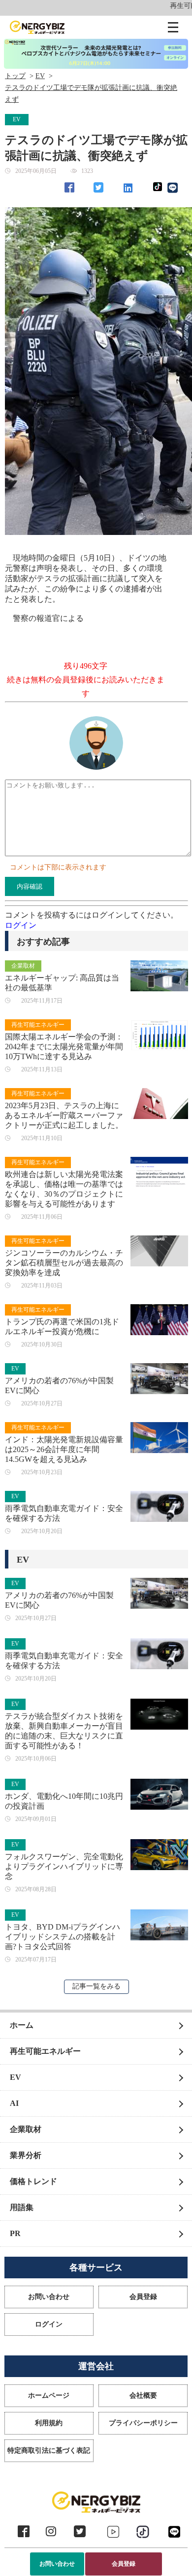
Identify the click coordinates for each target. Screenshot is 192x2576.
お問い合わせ (57, 2564)
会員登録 (124, 2564)
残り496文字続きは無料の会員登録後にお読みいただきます (86, 680)
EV (40, 76)
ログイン (21, 925)
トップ (15, 76)
